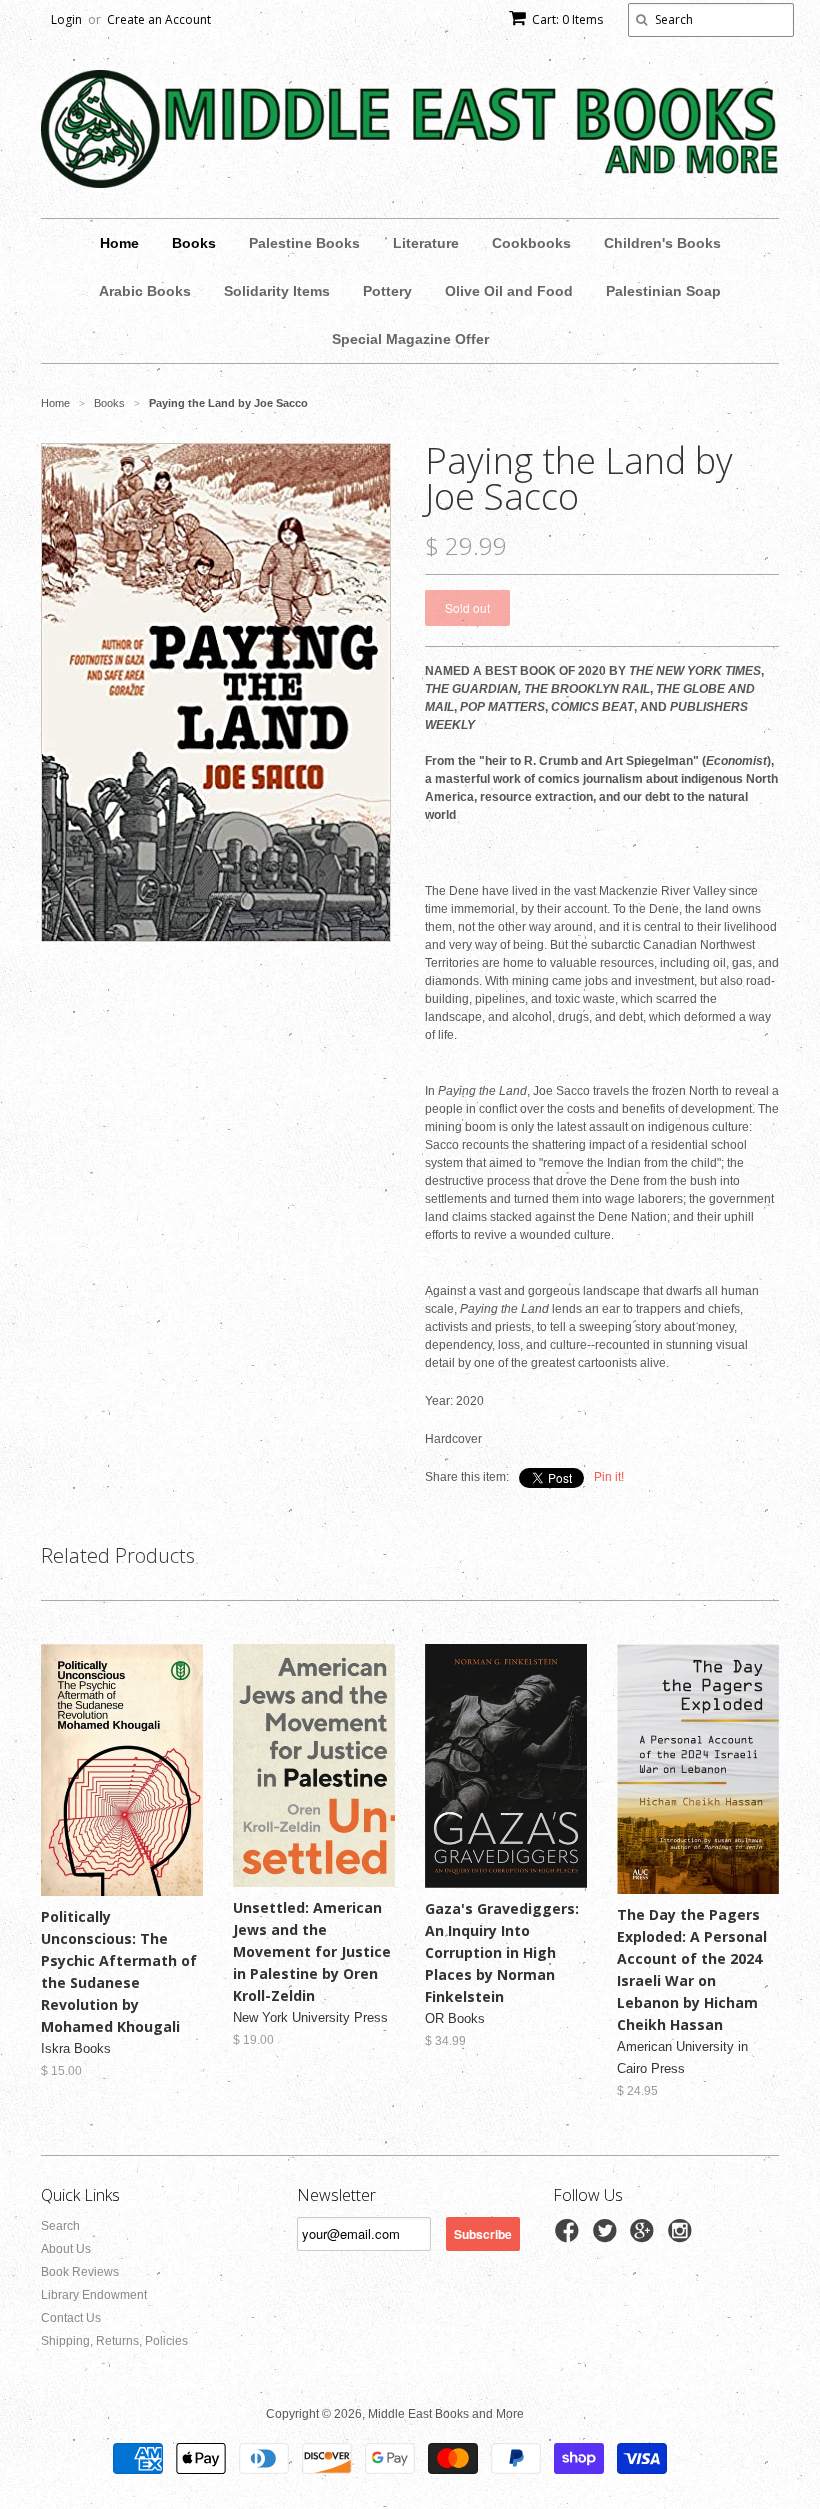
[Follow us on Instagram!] (683, 2237)
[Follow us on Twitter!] (608, 2237)
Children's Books (662, 243)
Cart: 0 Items (567, 19)
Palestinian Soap (663, 291)
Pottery (387, 291)
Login (66, 19)
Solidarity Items (277, 291)
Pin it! (609, 1477)
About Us (66, 2249)
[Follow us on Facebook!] (570, 2237)
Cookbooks (531, 243)
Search (60, 2226)
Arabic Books (145, 291)
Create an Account (159, 19)
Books (194, 243)
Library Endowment (94, 2295)
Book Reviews (80, 2272)
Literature (426, 243)
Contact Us (71, 2318)
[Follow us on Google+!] (645, 2237)
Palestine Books (304, 243)
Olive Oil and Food (509, 291)
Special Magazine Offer (410, 339)
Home (119, 243)
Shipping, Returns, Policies (114, 2341)
